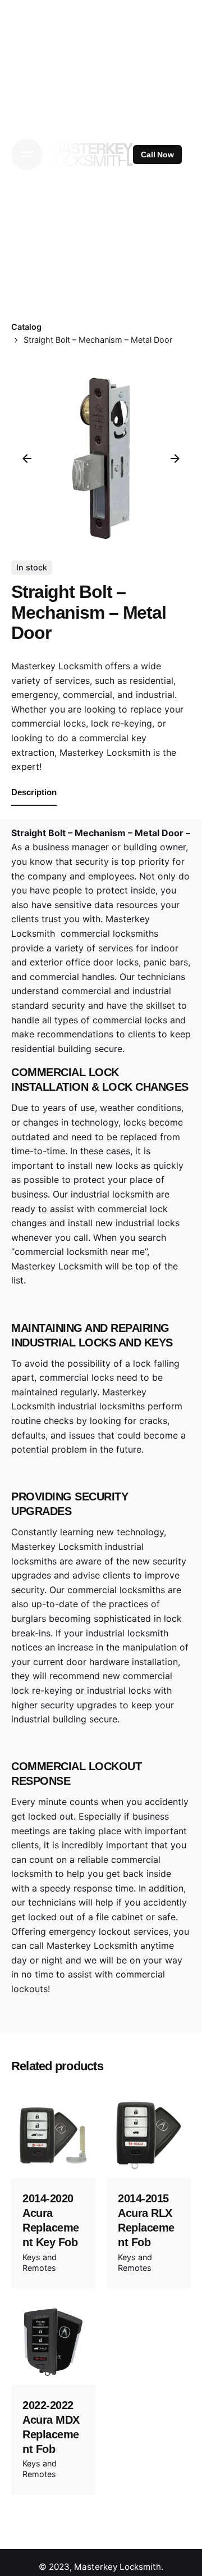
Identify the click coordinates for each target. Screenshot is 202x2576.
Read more (54, 2159)
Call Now (157, 155)
